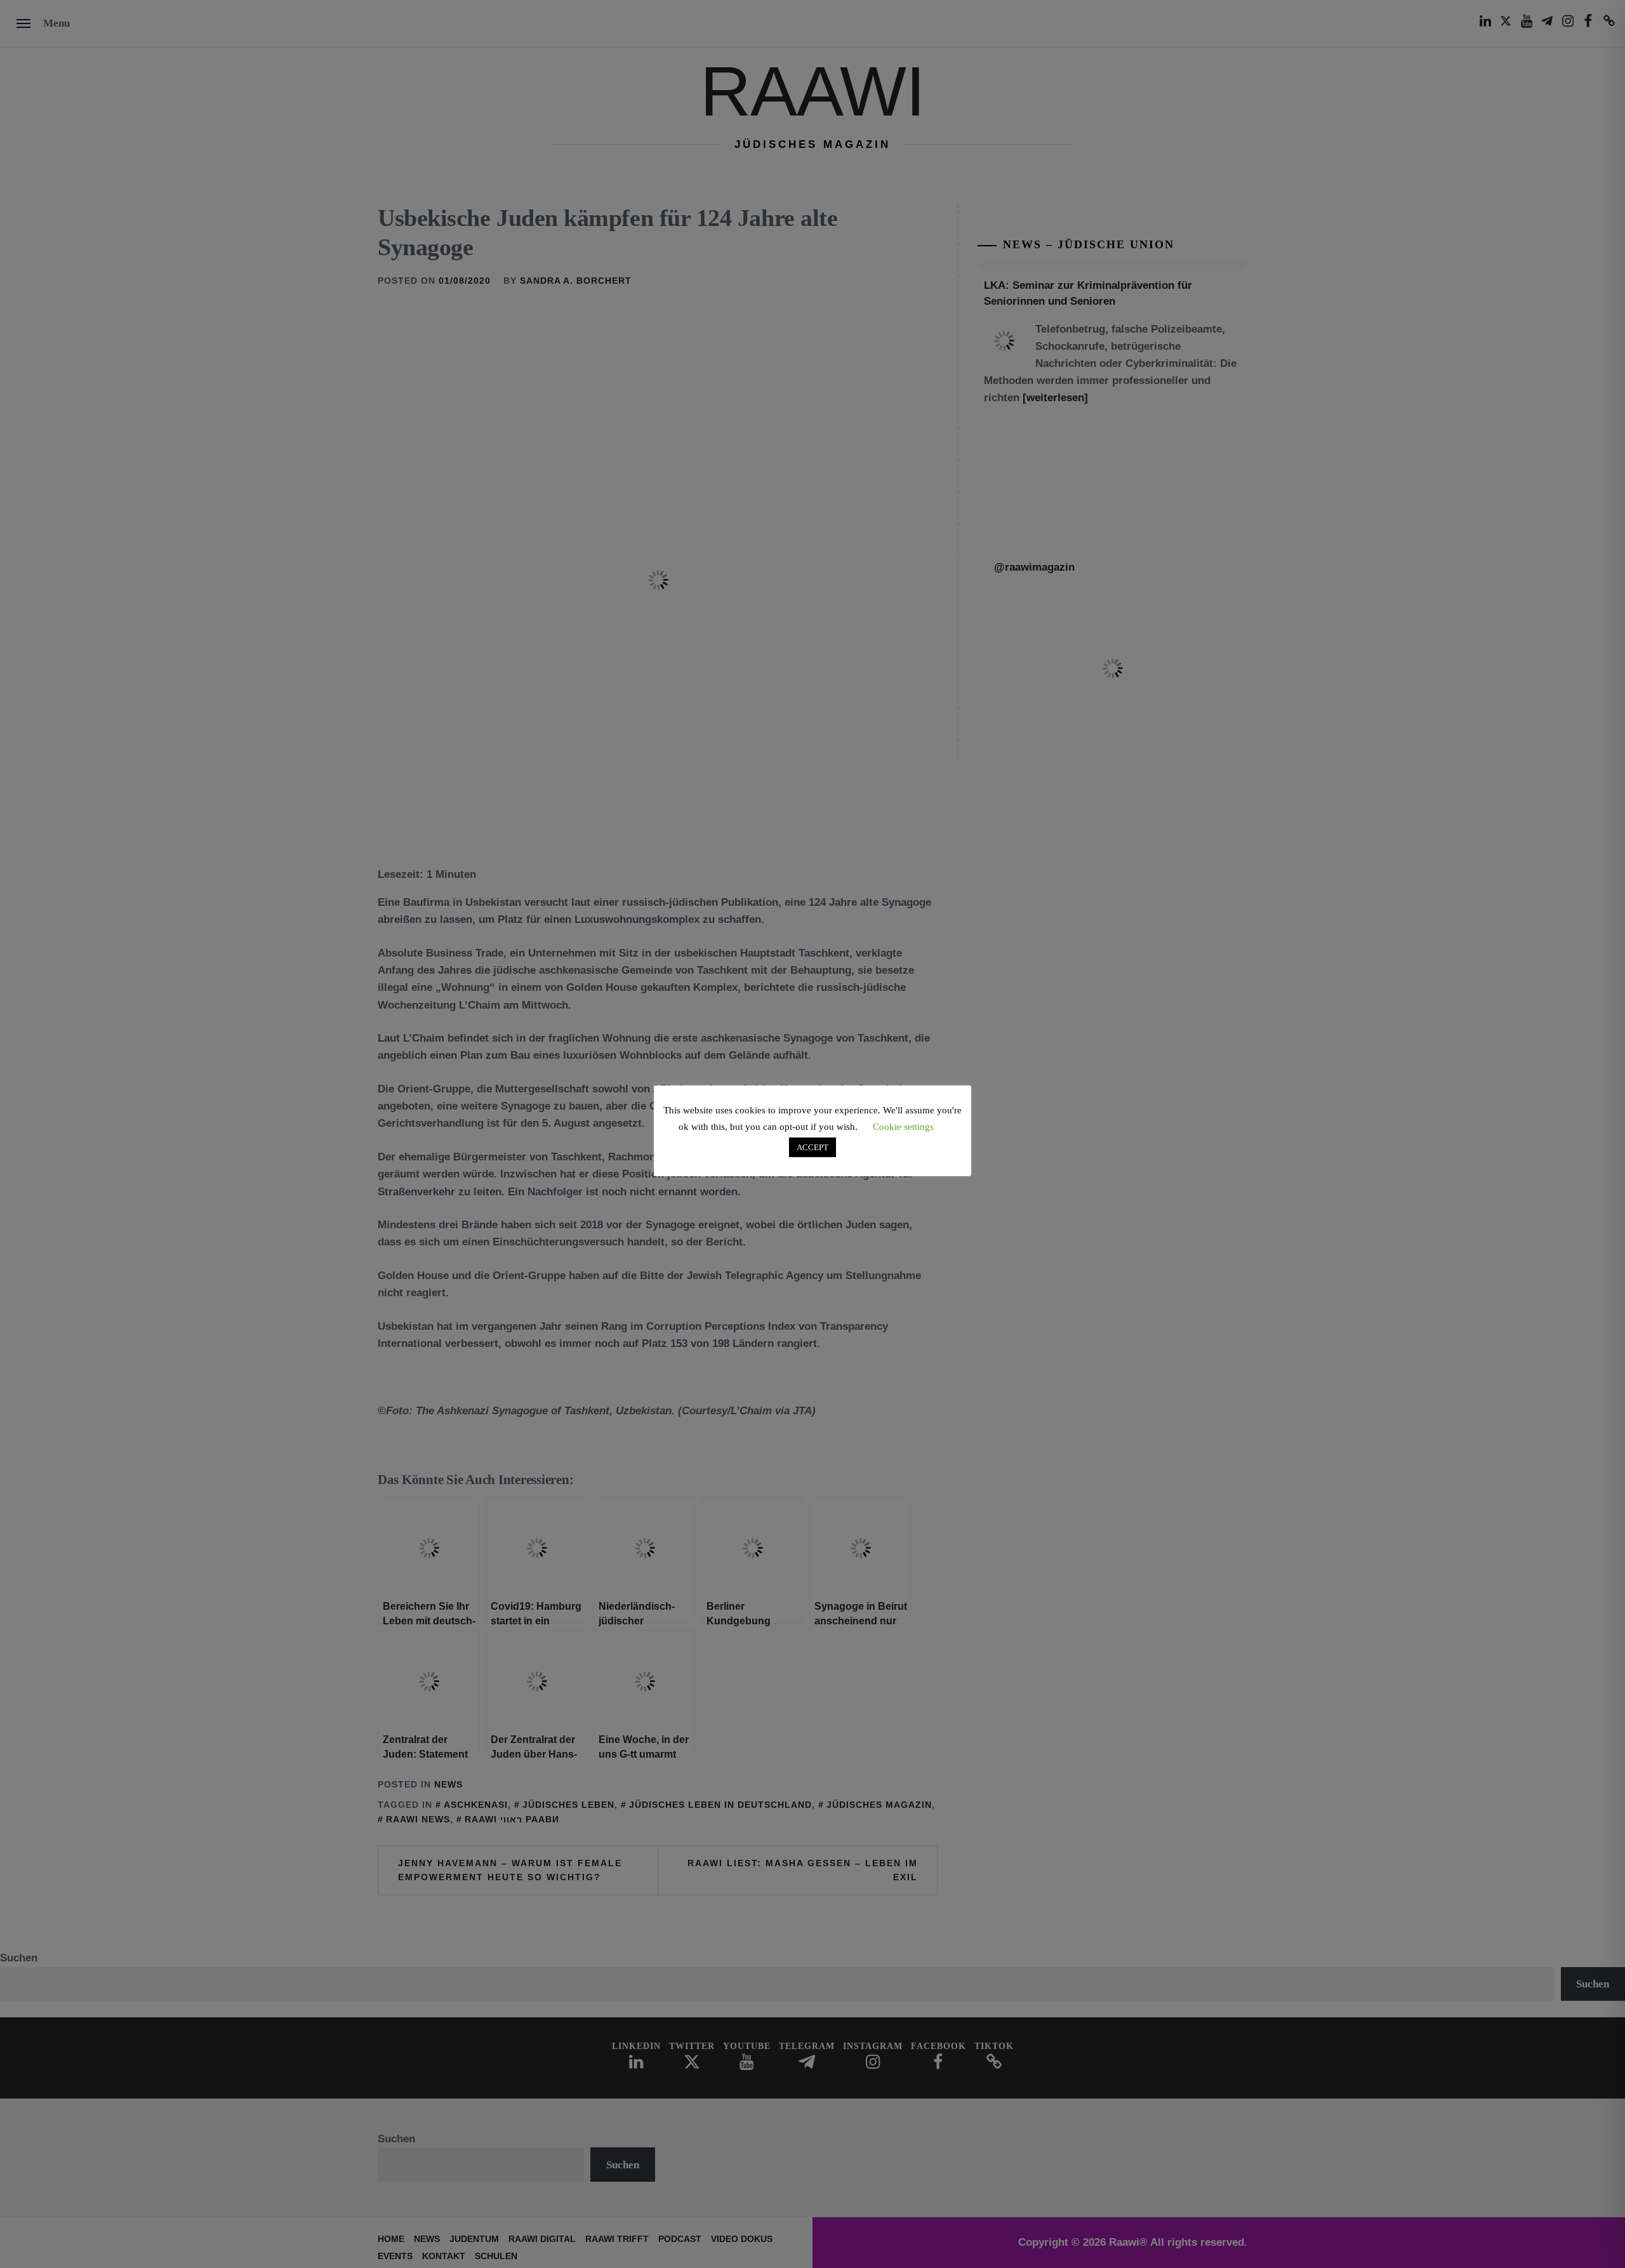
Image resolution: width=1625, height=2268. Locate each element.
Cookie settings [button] (903, 1127)
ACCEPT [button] (812, 1147)
